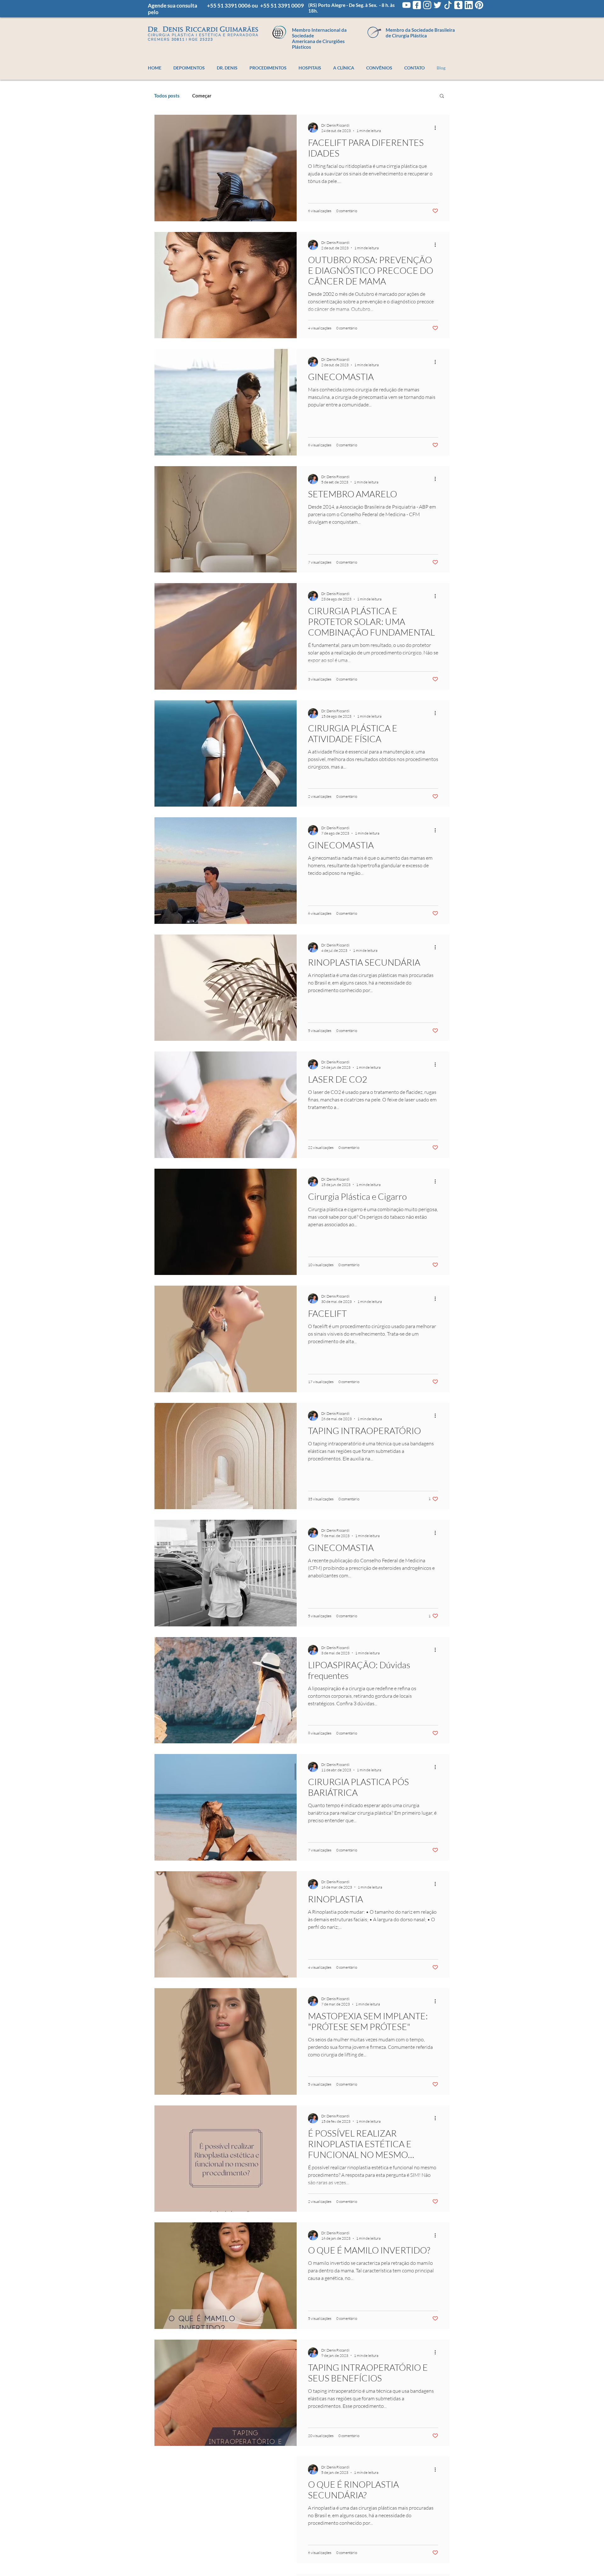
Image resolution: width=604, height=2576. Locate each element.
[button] (442, 96)
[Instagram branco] (427, 5)
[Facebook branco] (417, 5)
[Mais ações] (437, 128)
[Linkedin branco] (469, 5)
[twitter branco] (438, 5)
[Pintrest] (479, 5)
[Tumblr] (458, 5)
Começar (202, 96)
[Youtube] (406, 5)
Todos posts (167, 96)
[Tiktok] (448, 5)
